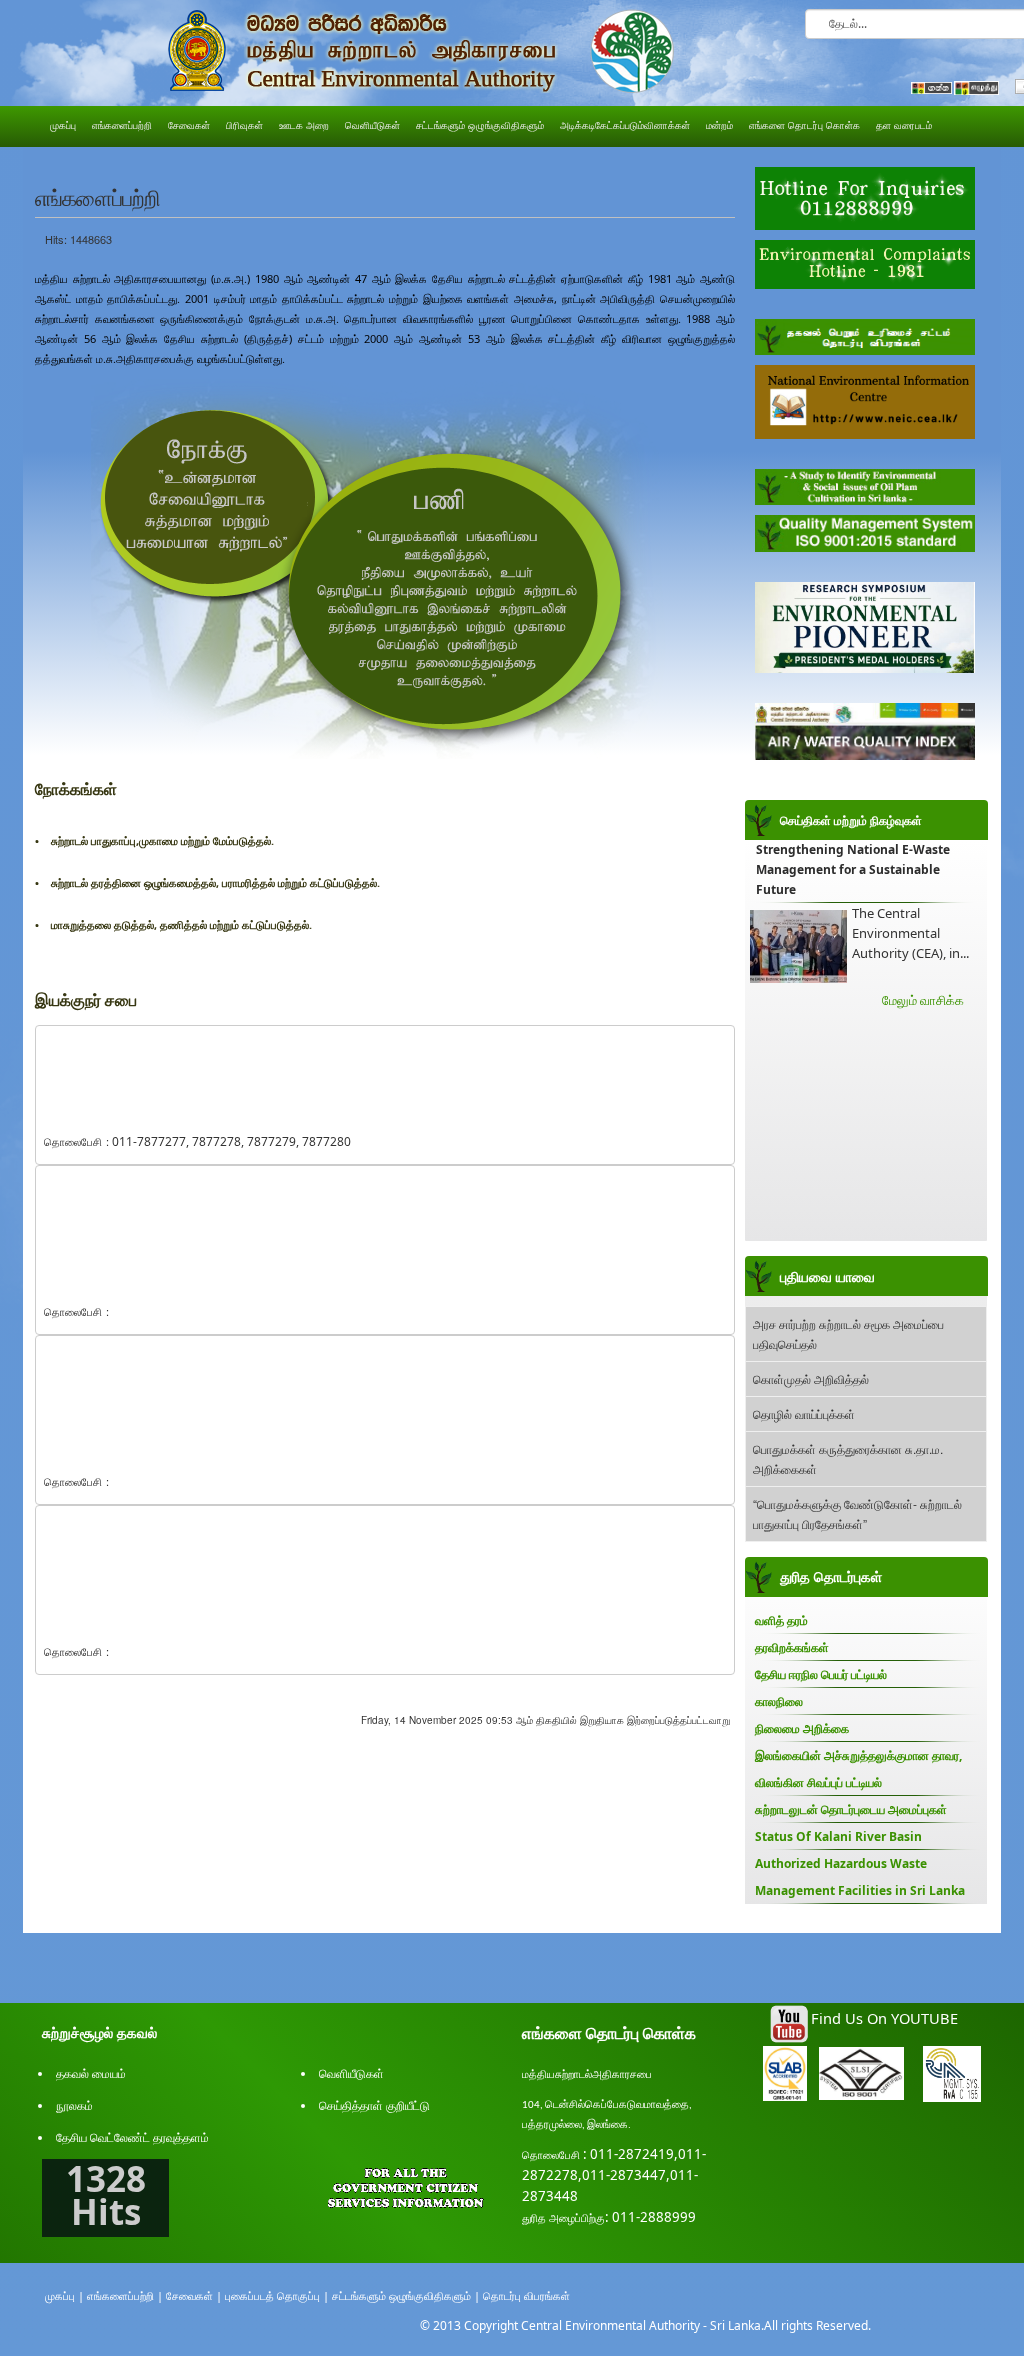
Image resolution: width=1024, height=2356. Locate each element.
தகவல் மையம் (91, 2073)
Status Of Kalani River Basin (838, 1836)
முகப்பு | (64, 2295)
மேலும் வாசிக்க (923, 1000)
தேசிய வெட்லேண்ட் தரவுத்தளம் (132, 2137)
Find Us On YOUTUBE (884, 2018)
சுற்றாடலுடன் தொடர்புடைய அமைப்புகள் (851, 1809)
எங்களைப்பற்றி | (125, 2295)
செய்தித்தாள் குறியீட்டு (374, 2105)
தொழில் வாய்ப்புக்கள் (804, 1413)
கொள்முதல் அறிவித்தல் (811, 1378)
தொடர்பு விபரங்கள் (526, 2295)
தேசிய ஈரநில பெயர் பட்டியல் (821, 1674)
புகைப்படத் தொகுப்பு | (277, 2295)
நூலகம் (74, 2105)
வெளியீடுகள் (351, 2073)
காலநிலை (779, 1701)
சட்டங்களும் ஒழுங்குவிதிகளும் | (406, 2295)
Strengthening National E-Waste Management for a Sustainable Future (853, 869)
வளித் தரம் (781, 1620)
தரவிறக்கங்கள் (792, 1647)
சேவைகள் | (194, 2295)
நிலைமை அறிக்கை (802, 1728)
